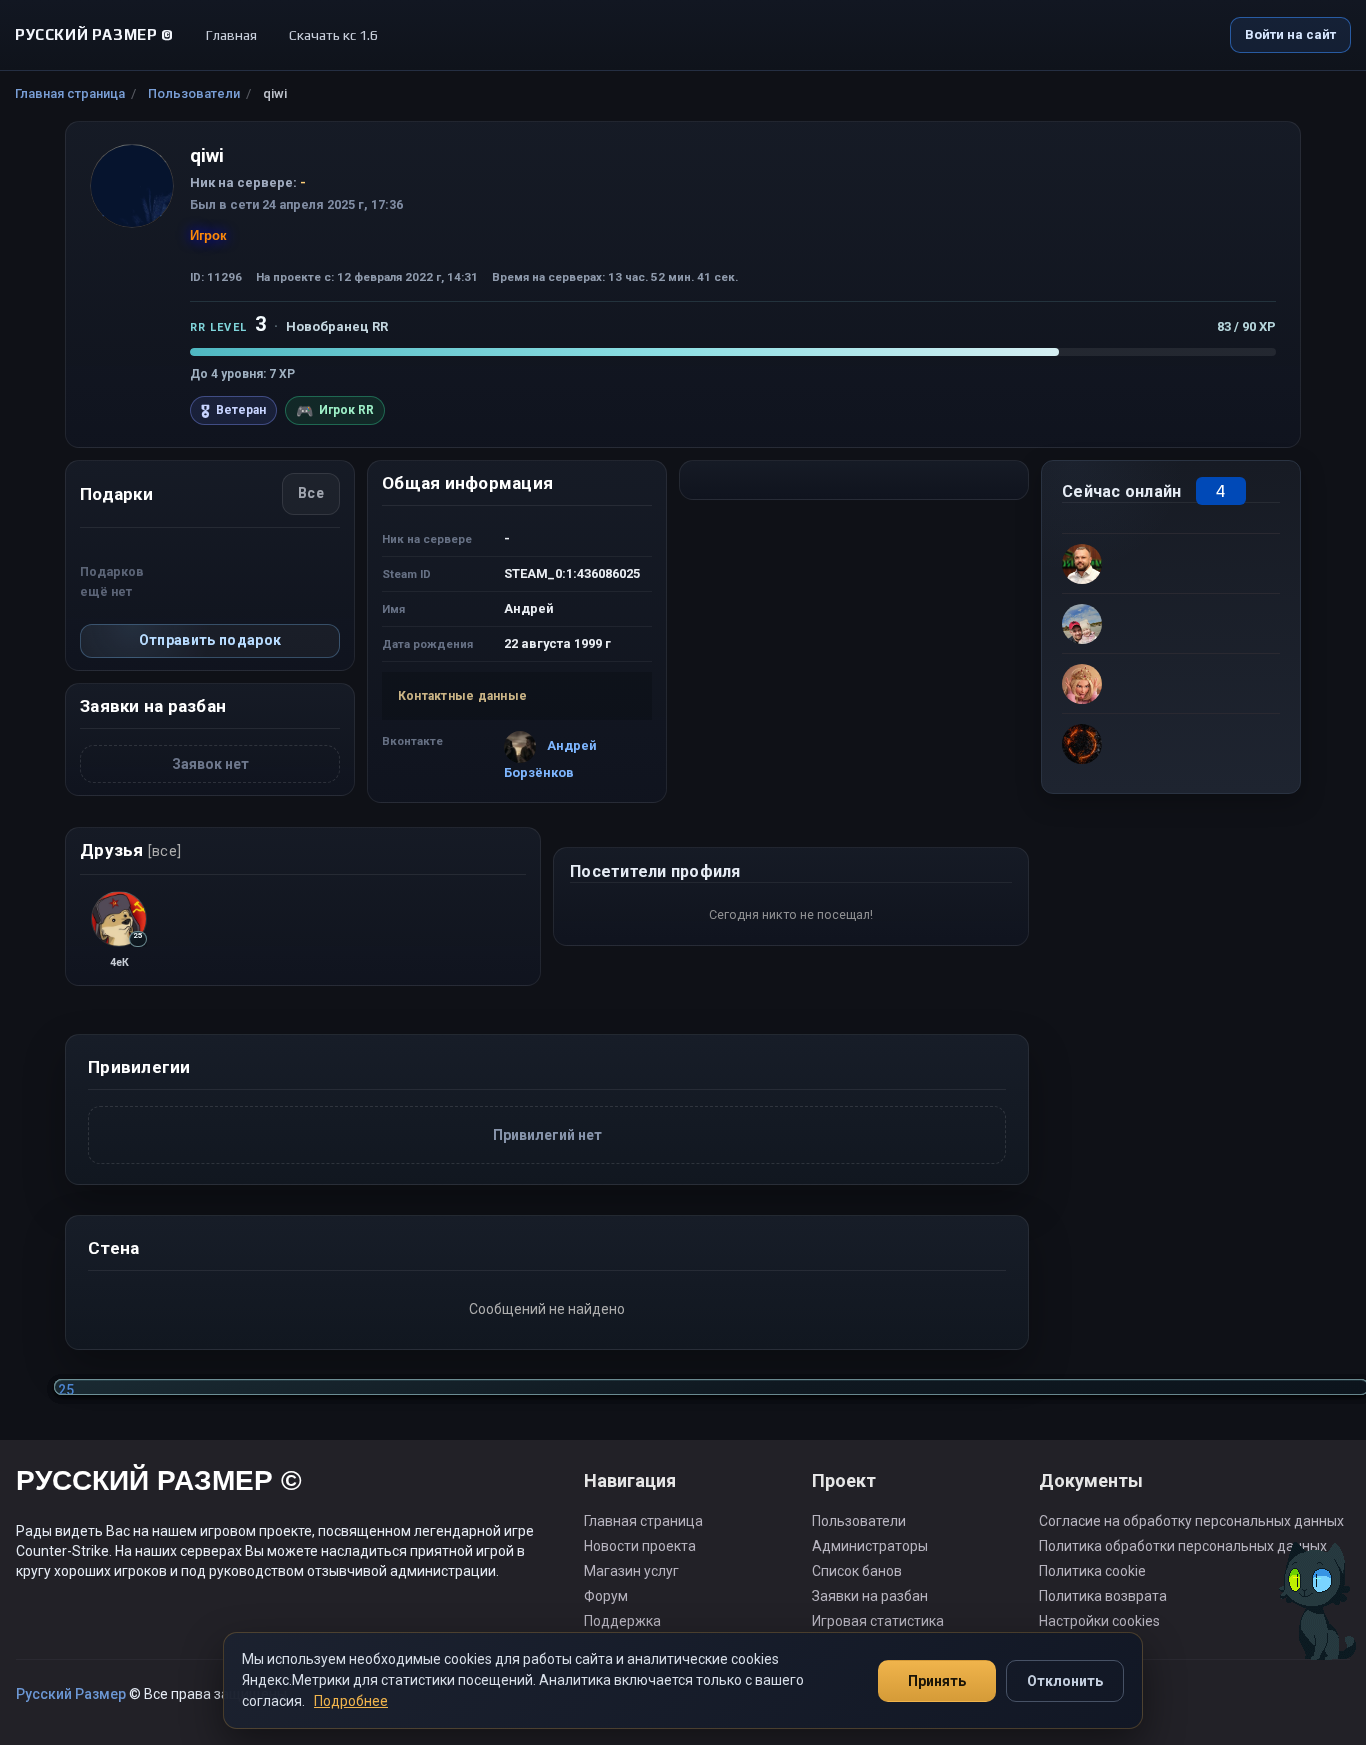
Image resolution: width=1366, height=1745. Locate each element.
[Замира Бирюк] (1171, 623)
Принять (937, 1681)
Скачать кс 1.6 (333, 35)
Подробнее (351, 1701)
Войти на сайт (1290, 34)
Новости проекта (640, 1546)
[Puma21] (1171, 683)
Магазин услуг (631, 1571)
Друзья (130, 850)
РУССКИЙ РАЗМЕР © (159, 1483)
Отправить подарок (210, 640)
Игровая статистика (878, 1621)
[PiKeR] (1171, 563)
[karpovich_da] (1171, 743)
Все (311, 493)
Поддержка (622, 1621)
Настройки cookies (1099, 1621)
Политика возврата (1103, 1596)
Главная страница (70, 93)
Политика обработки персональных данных (1183, 1546)
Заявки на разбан (870, 1596)
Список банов (857, 1571)
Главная (231, 35)
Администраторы (870, 1546)
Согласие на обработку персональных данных (1191, 1521)
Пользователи (194, 93)
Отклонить (1065, 1681)
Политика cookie (1092, 1571)
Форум (606, 1596)
